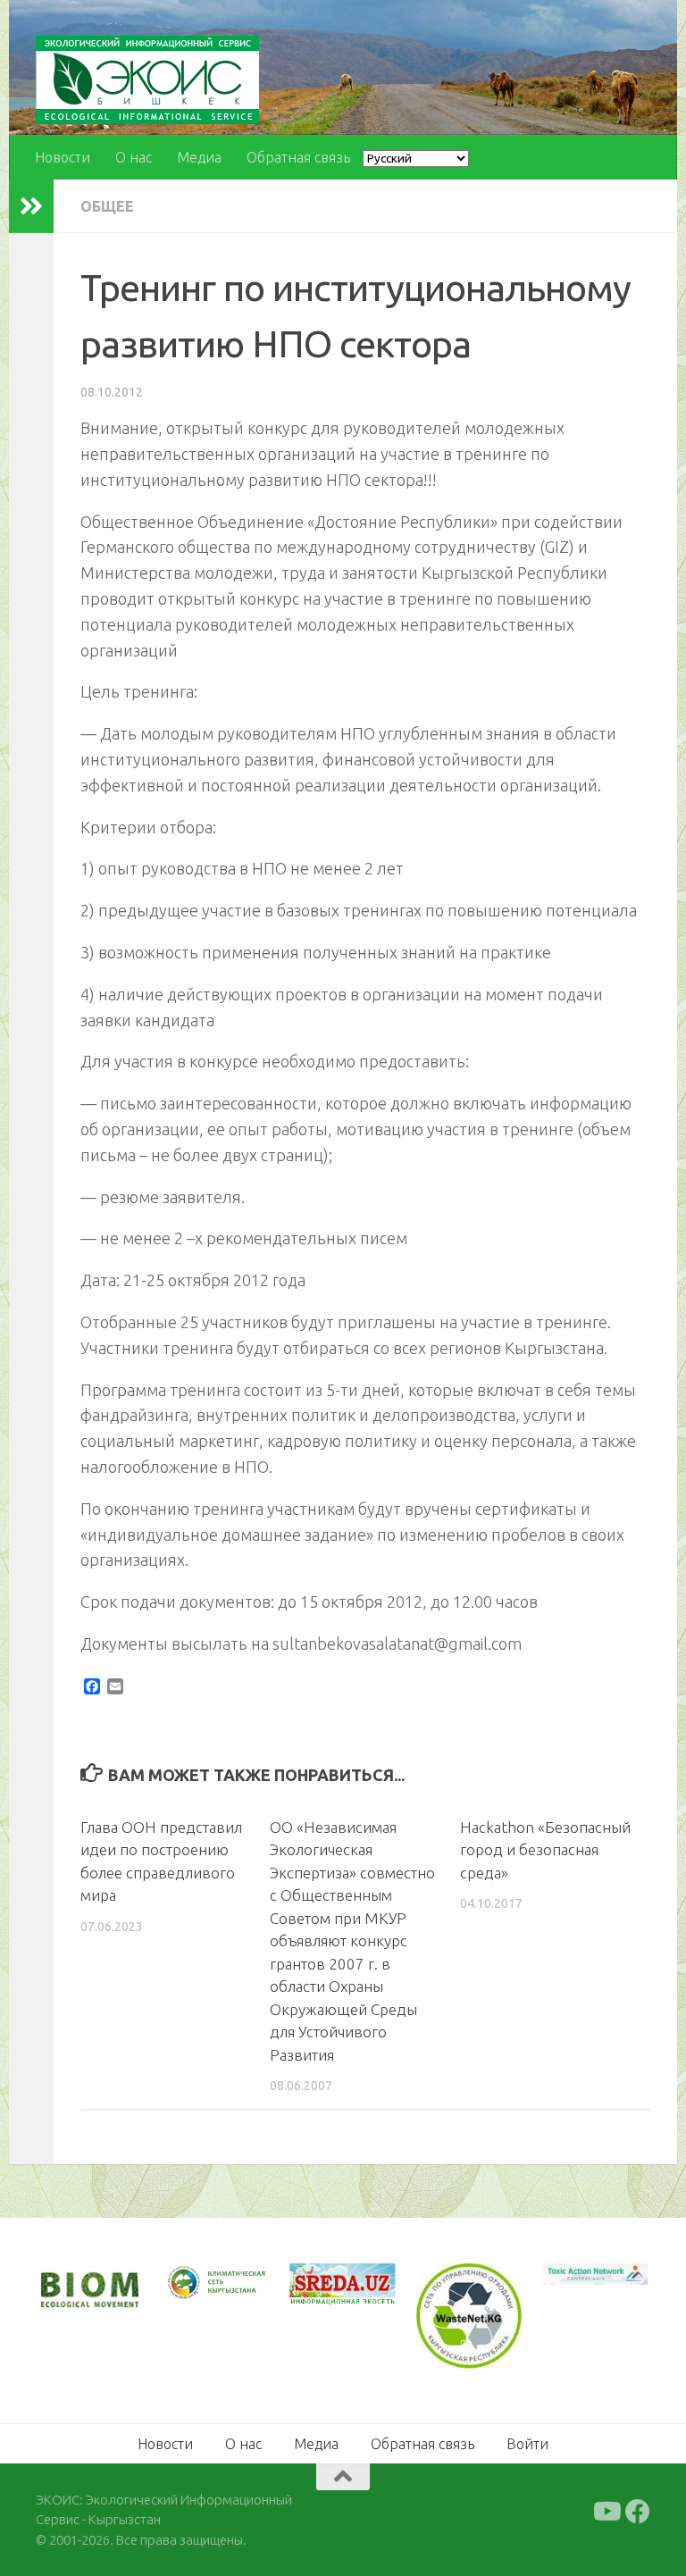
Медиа (199, 157)
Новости (63, 157)
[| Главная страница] (147, 80)
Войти (527, 2444)
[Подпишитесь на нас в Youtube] (606, 2512)
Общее (107, 206)
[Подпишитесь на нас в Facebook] (638, 2512)
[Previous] (326, 2285)
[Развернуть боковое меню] (31, 206)
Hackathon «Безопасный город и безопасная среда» (545, 1850)
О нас (134, 157)
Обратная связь (298, 157)
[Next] (231, 2292)
